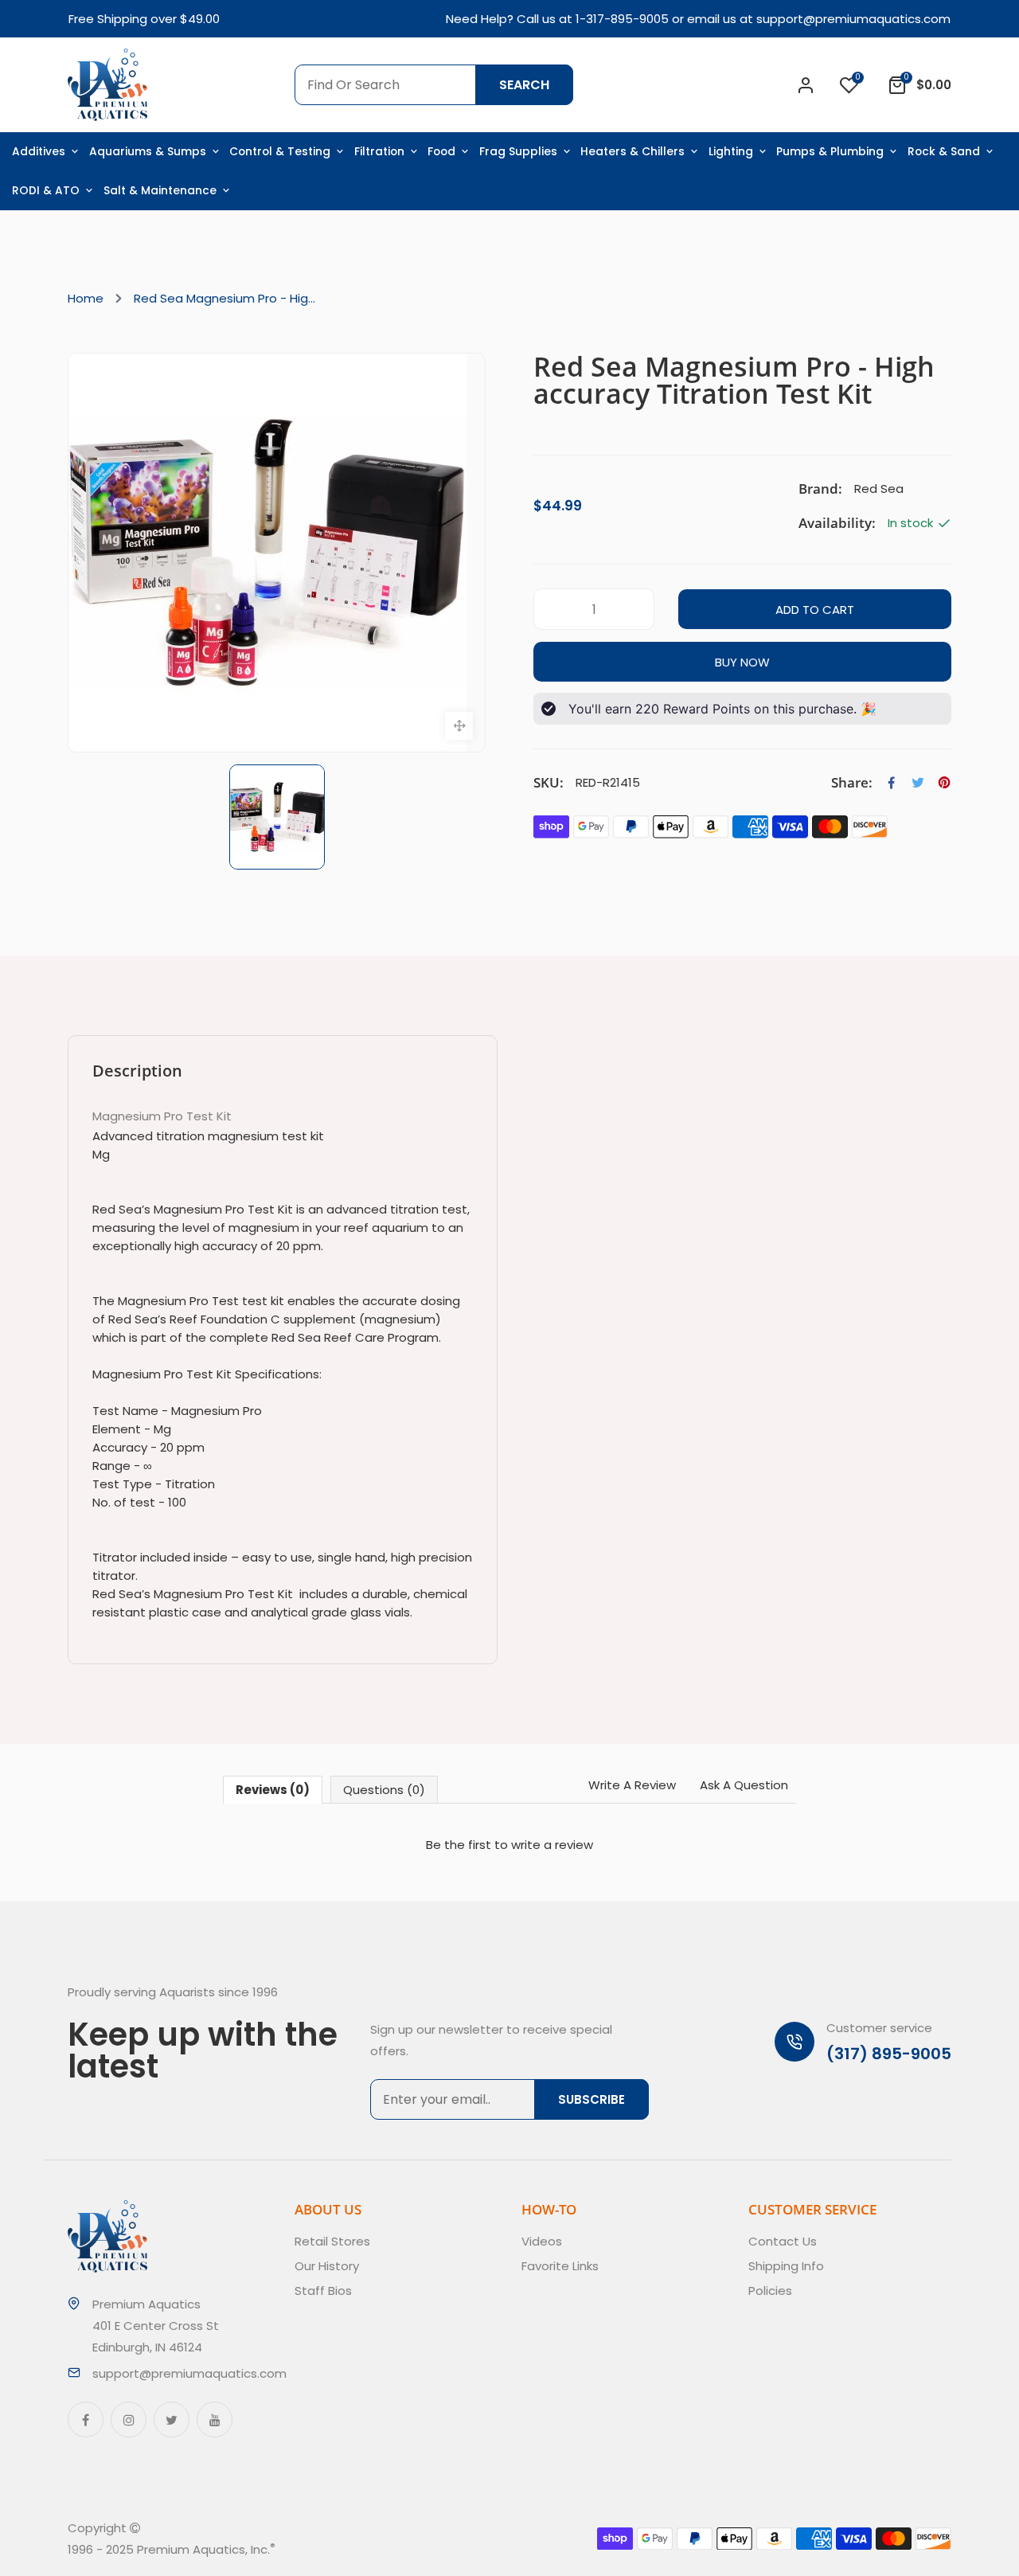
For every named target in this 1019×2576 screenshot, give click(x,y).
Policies (770, 2291)
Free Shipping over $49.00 (144, 19)
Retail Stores (332, 2241)
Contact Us (783, 2241)
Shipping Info (786, 2266)
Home (86, 298)
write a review (552, 1845)
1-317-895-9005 (622, 19)
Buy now (742, 662)
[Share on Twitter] (918, 783)
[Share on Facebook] (892, 783)
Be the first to (509, 1845)
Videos (542, 2241)
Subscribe (591, 2099)
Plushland (349, 2549)
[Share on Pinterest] (944, 783)
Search (524, 85)
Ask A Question (744, 1785)
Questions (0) (384, 1790)
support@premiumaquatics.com (853, 19)
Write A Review (632, 1785)
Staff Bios (323, 2291)
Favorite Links (560, 2266)
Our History (327, 2266)
